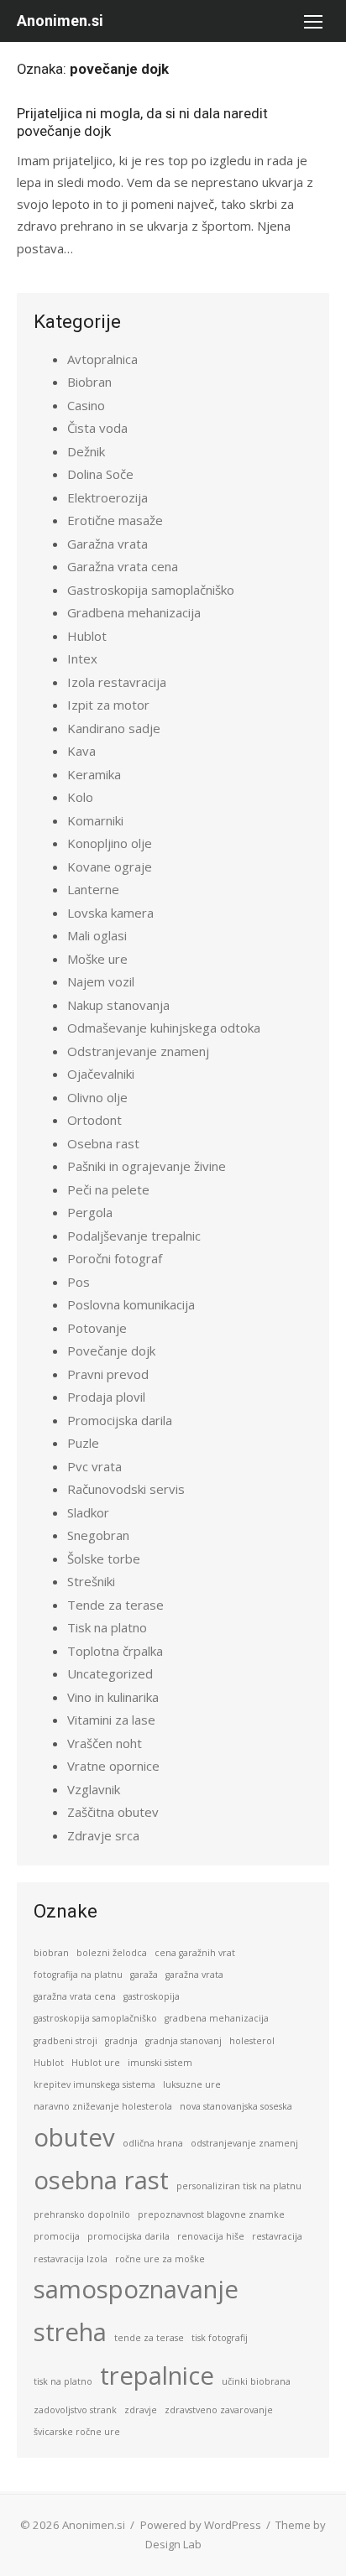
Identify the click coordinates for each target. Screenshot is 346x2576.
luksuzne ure (192, 2084)
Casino (86, 405)
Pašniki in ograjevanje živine (147, 1166)
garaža (144, 1975)
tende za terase (149, 2338)
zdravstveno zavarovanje (219, 2410)
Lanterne (93, 889)
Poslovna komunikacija (131, 1304)
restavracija (277, 2236)
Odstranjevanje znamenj (138, 1051)
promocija (57, 2236)
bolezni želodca (112, 1953)
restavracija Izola (71, 2259)
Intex (82, 658)
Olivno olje (97, 1097)
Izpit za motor (108, 705)
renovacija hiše (211, 2236)
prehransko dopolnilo (82, 2214)
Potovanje (97, 1328)
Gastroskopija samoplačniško (151, 590)
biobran (51, 1953)
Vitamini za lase (111, 1720)
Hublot (87, 636)
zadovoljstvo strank (75, 2410)
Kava (81, 751)
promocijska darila (128, 2236)
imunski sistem (160, 2063)
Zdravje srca (103, 1835)
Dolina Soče (100, 474)
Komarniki (95, 820)
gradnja (121, 2041)
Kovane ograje (110, 866)
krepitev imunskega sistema (94, 2084)
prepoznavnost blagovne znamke (211, 2214)
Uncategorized (110, 1673)
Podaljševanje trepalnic (134, 1236)
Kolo (80, 797)
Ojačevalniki (101, 1074)
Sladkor (88, 1512)
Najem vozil (101, 981)
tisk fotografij (220, 2338)
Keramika (94, 774)
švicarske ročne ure (77, 2432)
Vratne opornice (113, 1766)
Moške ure (97, 959)
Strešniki (91, 1581)
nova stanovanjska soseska (236, 2106)
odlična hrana (153, 2143)
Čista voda (97, 428)
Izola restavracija (117, 682)
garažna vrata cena (75, 1996)
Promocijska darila (120, 1420)
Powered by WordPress (201, 2525)
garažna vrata (194, 1975)
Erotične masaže (115, 520)
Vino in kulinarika (113, 1697)
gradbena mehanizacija (217, 2018)
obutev (74, 2137)
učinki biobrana (256, 2381)
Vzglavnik (94, 1789)
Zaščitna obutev (113, 1812)
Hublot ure (96, 2063)
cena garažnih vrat (195, 1953)
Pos (79, 1282)
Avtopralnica (102, 359)
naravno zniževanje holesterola (103, 2106)
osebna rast (101, 2180)
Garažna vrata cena (123, 566)
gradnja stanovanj (183, 2041)
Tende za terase (115, 1605)
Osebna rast (103, 1143)
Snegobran (98, 1535)
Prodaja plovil (106, 1397)
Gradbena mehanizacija (134, 612)
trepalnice (157, 2376)
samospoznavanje (136, 2289)
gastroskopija (152, 1996)
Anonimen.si (60, 21)
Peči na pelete (108, 1189)
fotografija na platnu (78, 1975)
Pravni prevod (108, 1374)
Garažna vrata (107, 544)
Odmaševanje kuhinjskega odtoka (164, 1028)
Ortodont (94, 1120)
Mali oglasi (97, 935)
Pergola (90, 1212)
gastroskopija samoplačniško (95, 2018)
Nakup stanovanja (118, 1005)
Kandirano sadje (114, 728)
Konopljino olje (110, 843)
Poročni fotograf (115, 1258)
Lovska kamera (110, 913)
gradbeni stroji (66, 2041)
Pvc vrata (94, 1466)
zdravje (141, 2410)
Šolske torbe (104, 1559)
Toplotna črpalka (115, 1651)
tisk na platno (63, 2381)
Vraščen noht (105, 1743)
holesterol (252, 2041)
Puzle (83, 1443)
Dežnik (86, 451)
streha (70, 2332)
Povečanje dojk (111, 1350)
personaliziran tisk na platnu (239, 2186)
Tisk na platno (107, 1627)
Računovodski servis (126, 1489)
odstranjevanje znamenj (244, 2143)
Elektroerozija (107, 497)
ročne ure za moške (160, 2259)
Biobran (89, 382)
